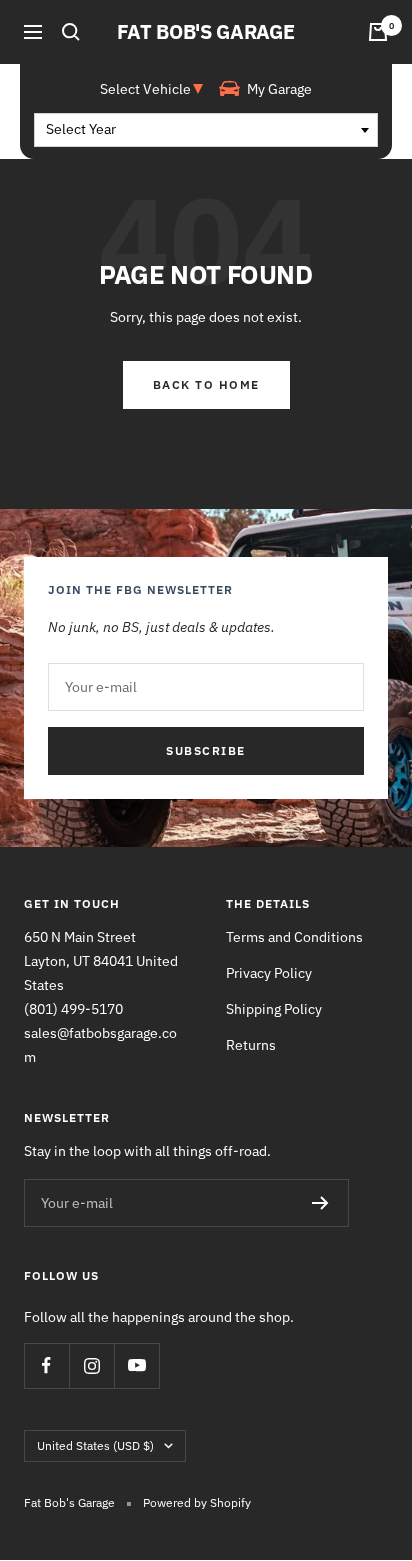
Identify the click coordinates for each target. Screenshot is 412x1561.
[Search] (71, 32)
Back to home (206, 384)
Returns (251, 1045)
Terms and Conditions (294, 937)
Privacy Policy (269, 973)
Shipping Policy (274, 1009)
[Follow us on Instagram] (91, 1365)
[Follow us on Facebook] (46, 1365)
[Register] (320, 1203)
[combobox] (206, 130)
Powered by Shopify (197, 1502)
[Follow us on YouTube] (136, 1365)
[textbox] (206, 130)
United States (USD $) (95, 1445)
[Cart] (378, 32)
